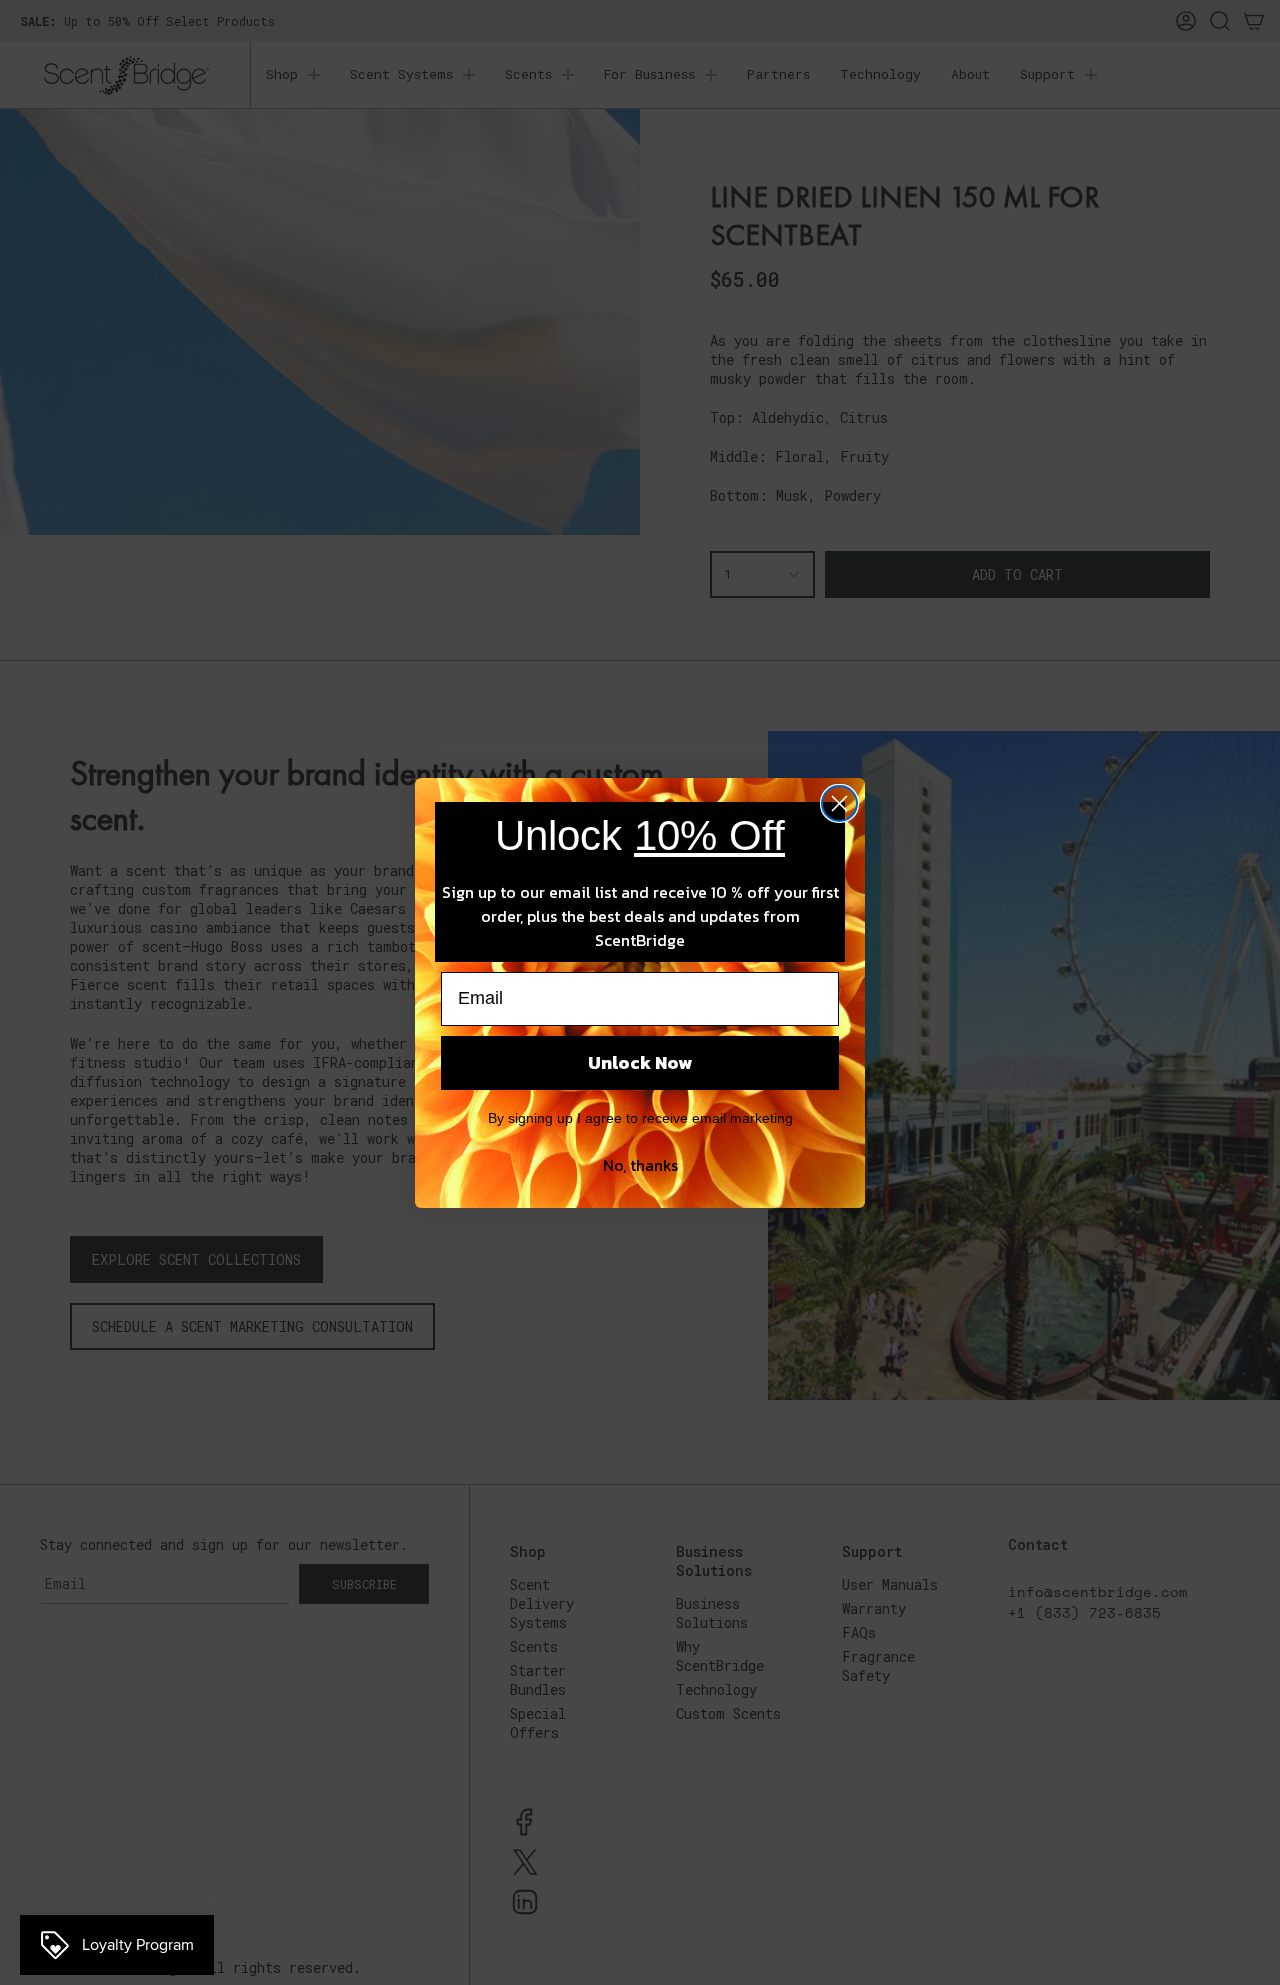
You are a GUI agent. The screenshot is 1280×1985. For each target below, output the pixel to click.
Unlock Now (640, 1062)
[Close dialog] (839, 803)
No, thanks (640, 1165)
